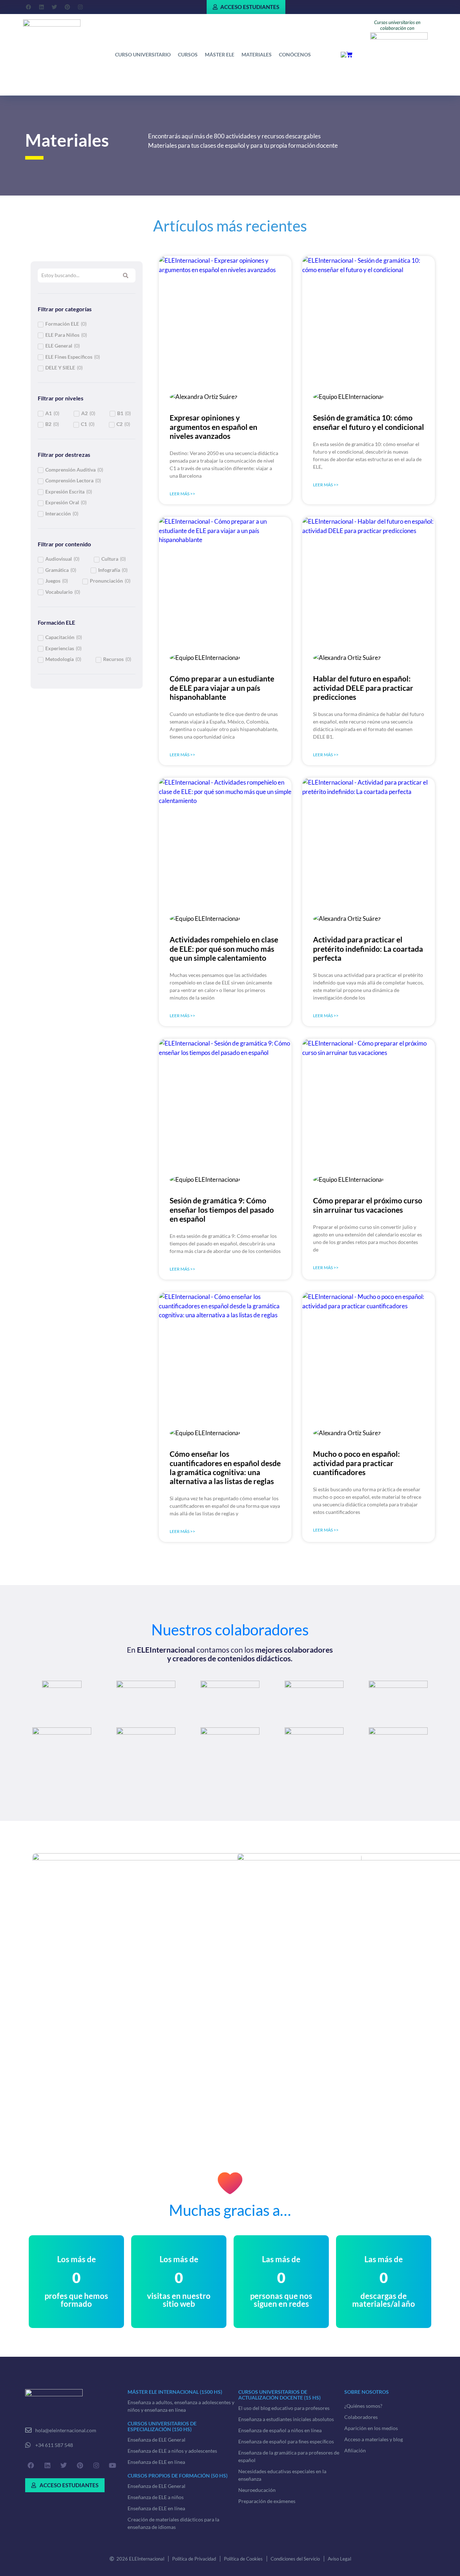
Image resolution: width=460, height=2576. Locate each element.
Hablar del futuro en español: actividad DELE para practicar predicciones (363, 687)
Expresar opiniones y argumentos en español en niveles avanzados (213, 426)
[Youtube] (112, 2465)
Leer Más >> (182, 494)
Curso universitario (143, 54)
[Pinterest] (67, 7)
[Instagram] (80, 7)
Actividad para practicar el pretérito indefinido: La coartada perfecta (368, 948)
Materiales (257, 54)
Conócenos (295, 54)
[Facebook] (28, 7)
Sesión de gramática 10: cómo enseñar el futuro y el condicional (369, 422)
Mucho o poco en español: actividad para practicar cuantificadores (356, 1463)
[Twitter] (54, 7)
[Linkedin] (41, 7)
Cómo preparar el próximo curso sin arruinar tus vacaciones (368, 1205)
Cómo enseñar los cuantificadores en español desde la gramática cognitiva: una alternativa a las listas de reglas (225, 1467)
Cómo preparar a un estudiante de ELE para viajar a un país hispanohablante (222, 687)
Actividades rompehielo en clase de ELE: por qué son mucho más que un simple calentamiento (224, 948)
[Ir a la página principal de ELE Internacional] (52, 30)
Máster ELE (220, 54)
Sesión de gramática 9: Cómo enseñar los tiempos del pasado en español (222, 1209)
